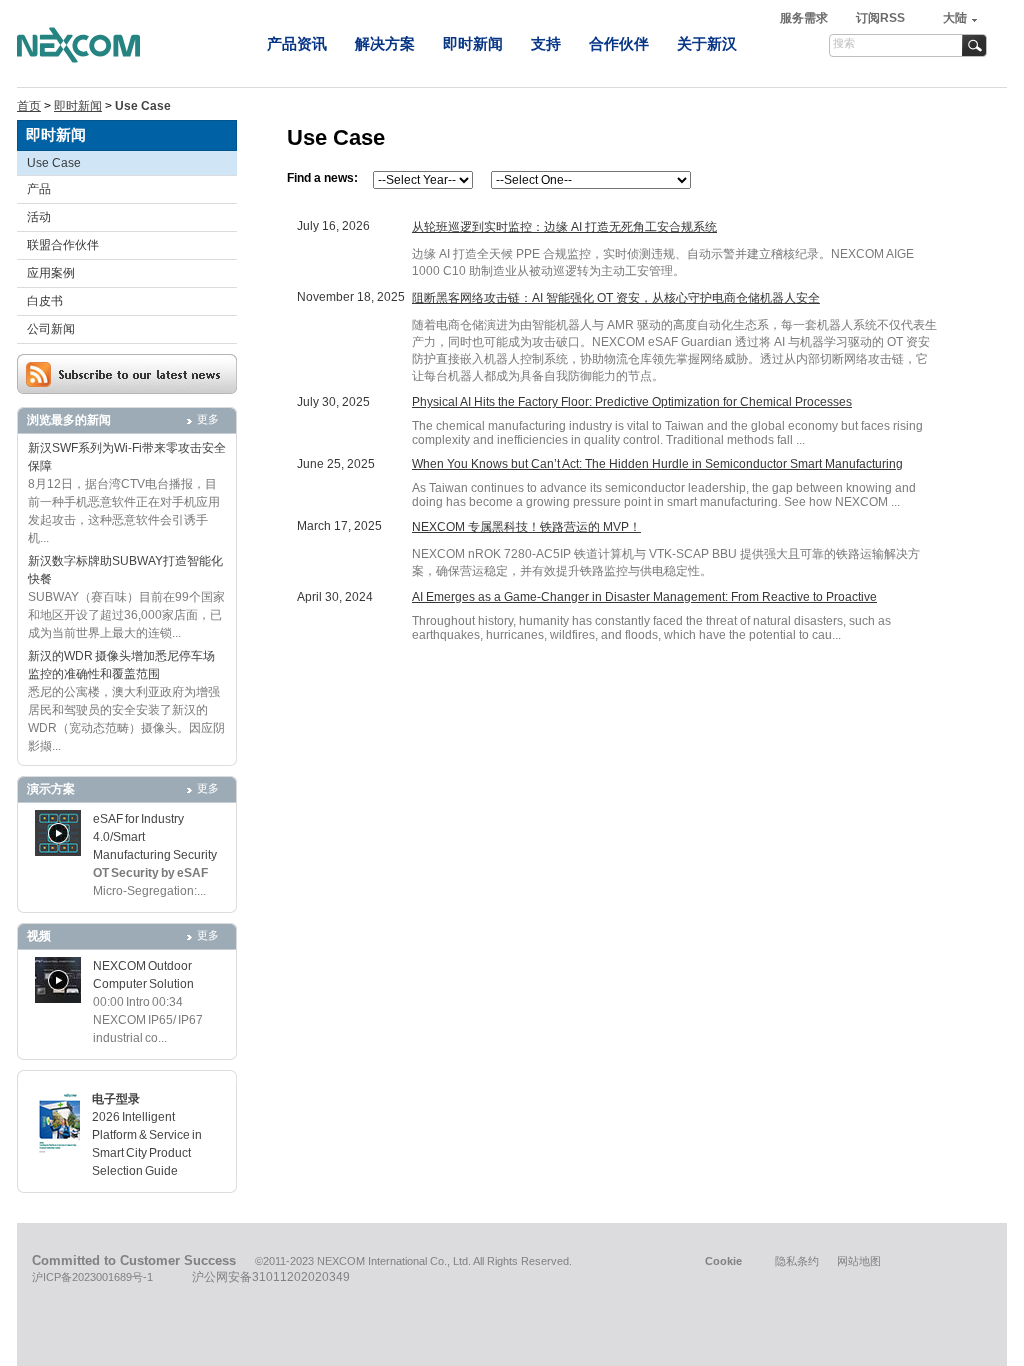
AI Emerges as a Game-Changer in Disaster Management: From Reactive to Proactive (644, 597)
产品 (39, 189)
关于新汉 (707, 43)
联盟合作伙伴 (63, 245)
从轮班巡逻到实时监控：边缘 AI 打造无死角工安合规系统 (564, 227)
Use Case (54, 163)
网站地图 (859, 1261)
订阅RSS (880, 18)
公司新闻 (51, 329)
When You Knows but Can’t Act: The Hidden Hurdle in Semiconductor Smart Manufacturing (657, 464)
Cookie (723, 1261)
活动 (39, 217)
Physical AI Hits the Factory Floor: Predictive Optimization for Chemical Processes (632, 402)
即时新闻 (473, 43)
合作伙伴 (619, 43)
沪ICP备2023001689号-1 (92, 1277)
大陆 (955, 18)
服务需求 (805, 18)
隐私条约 (797, 1261)
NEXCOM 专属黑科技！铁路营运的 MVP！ (526, 527)
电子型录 (116, 1099)
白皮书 (45, 301)
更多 (208, 419)
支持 (546, 43)
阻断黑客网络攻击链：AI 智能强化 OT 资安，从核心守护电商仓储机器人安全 (616, 298)
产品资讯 (297, 43)
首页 (29, 106)
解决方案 (385, 43)
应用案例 (51, 273)
